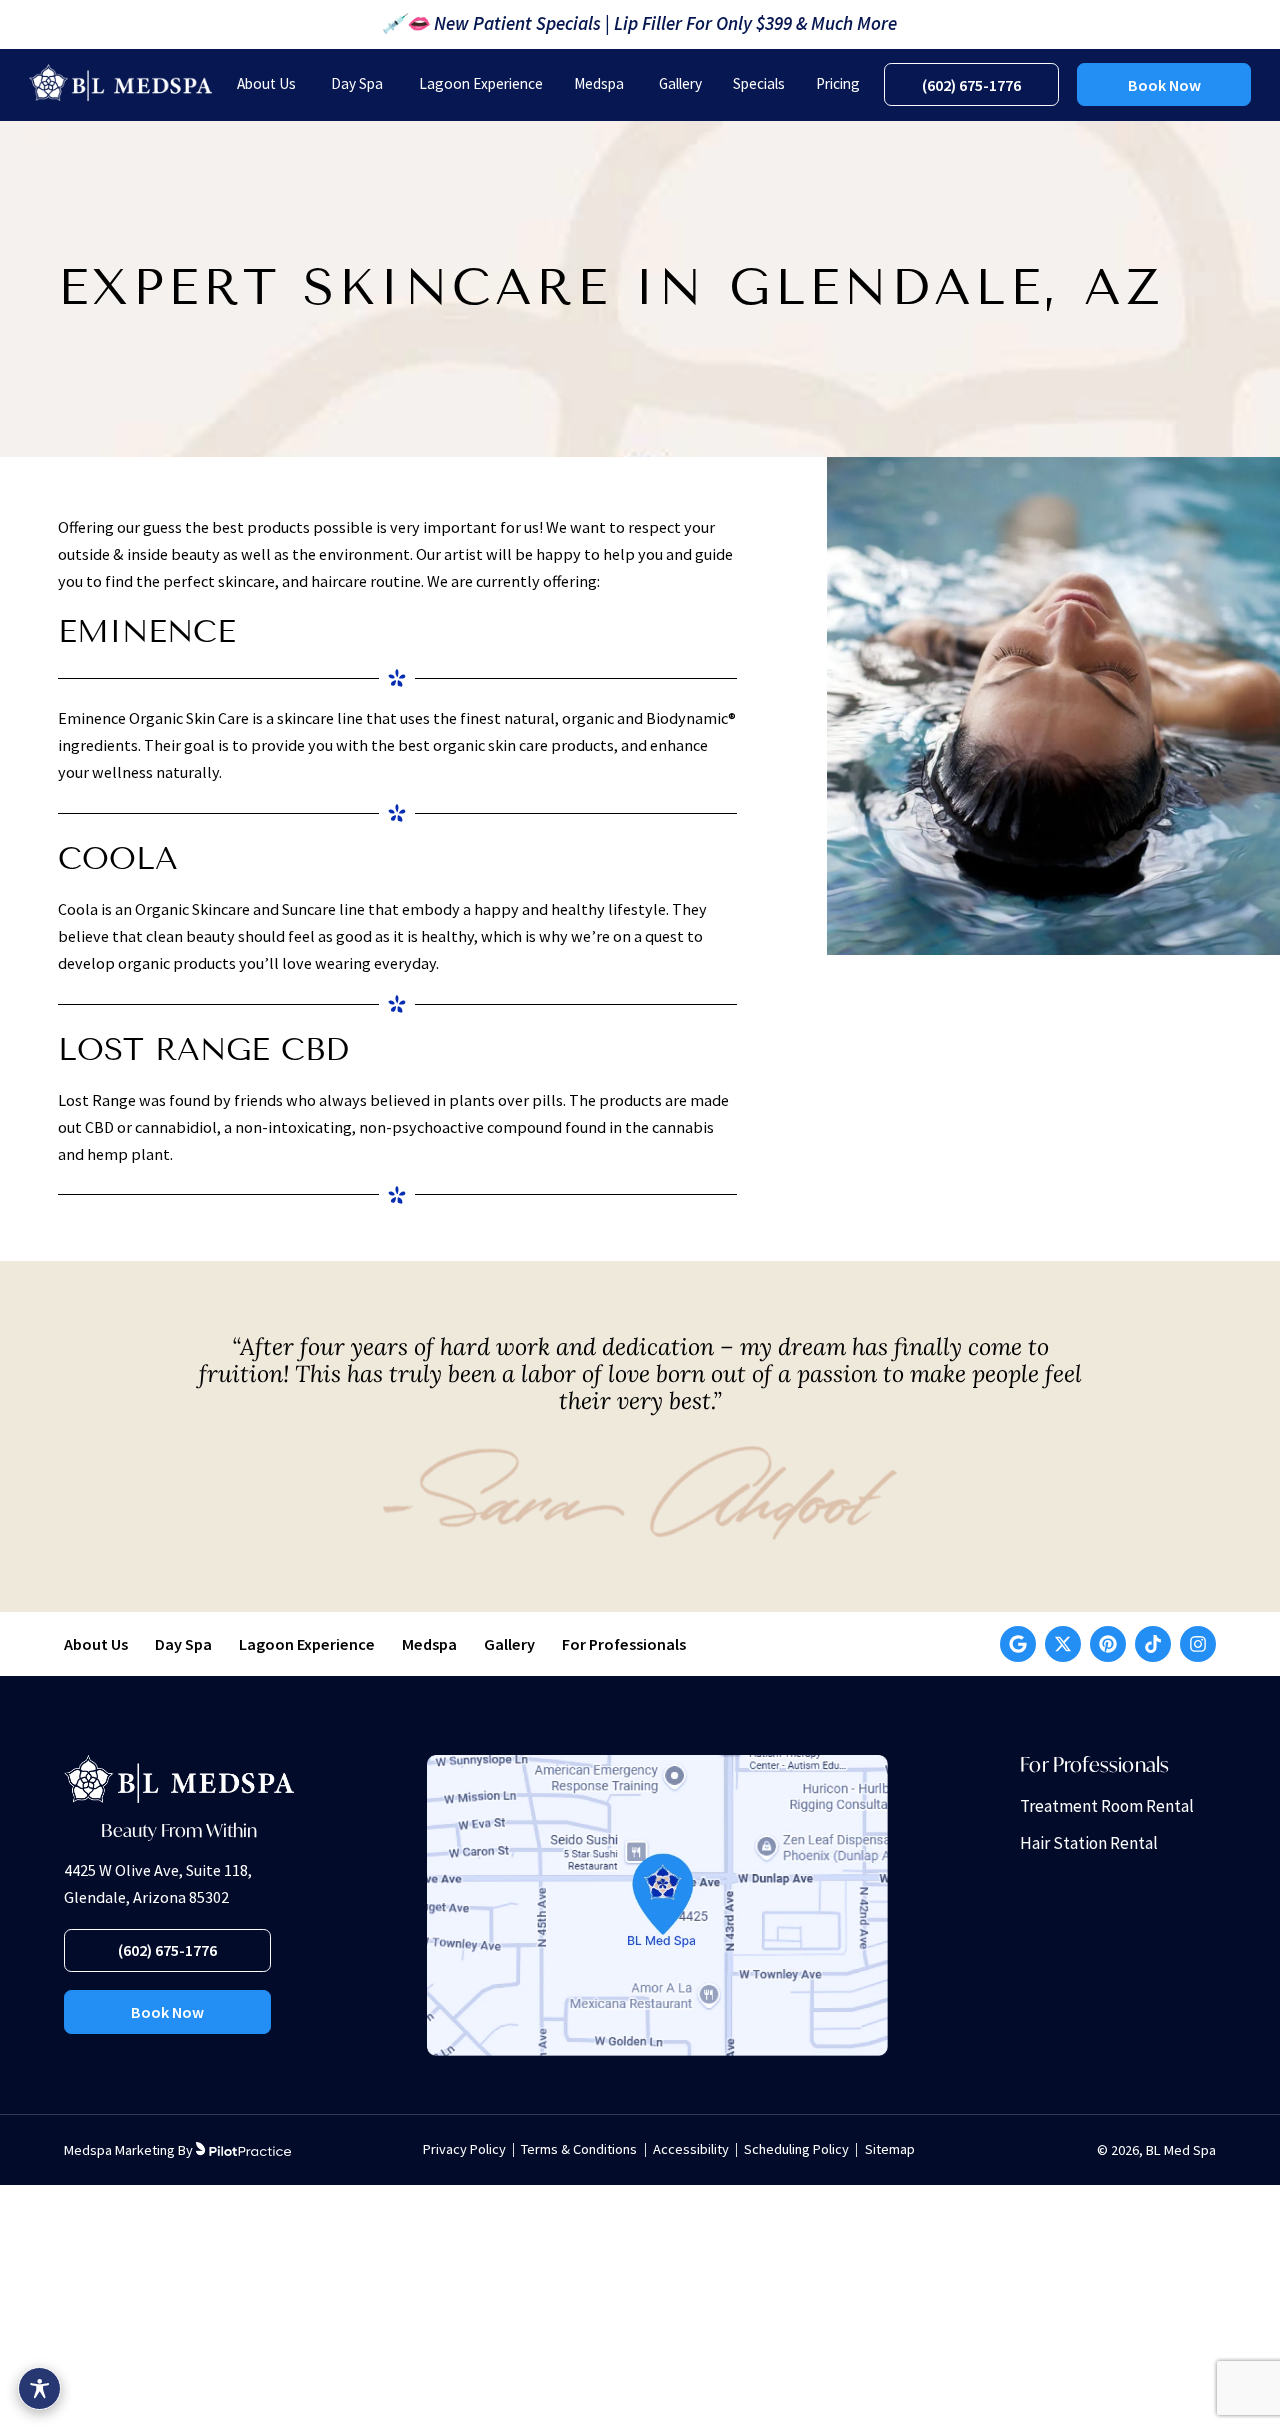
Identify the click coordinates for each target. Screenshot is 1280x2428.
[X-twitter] (1063, 1644)
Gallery (509, 1644)
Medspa (429, 1644)
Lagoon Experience (307, 1644)
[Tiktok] (1153, 1644)
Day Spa (183, 1644)
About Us (96, 1644)
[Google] (1018, 1644)
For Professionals (624, 1644)
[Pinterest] (1108, 1644)
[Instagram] (1198, 1644)
